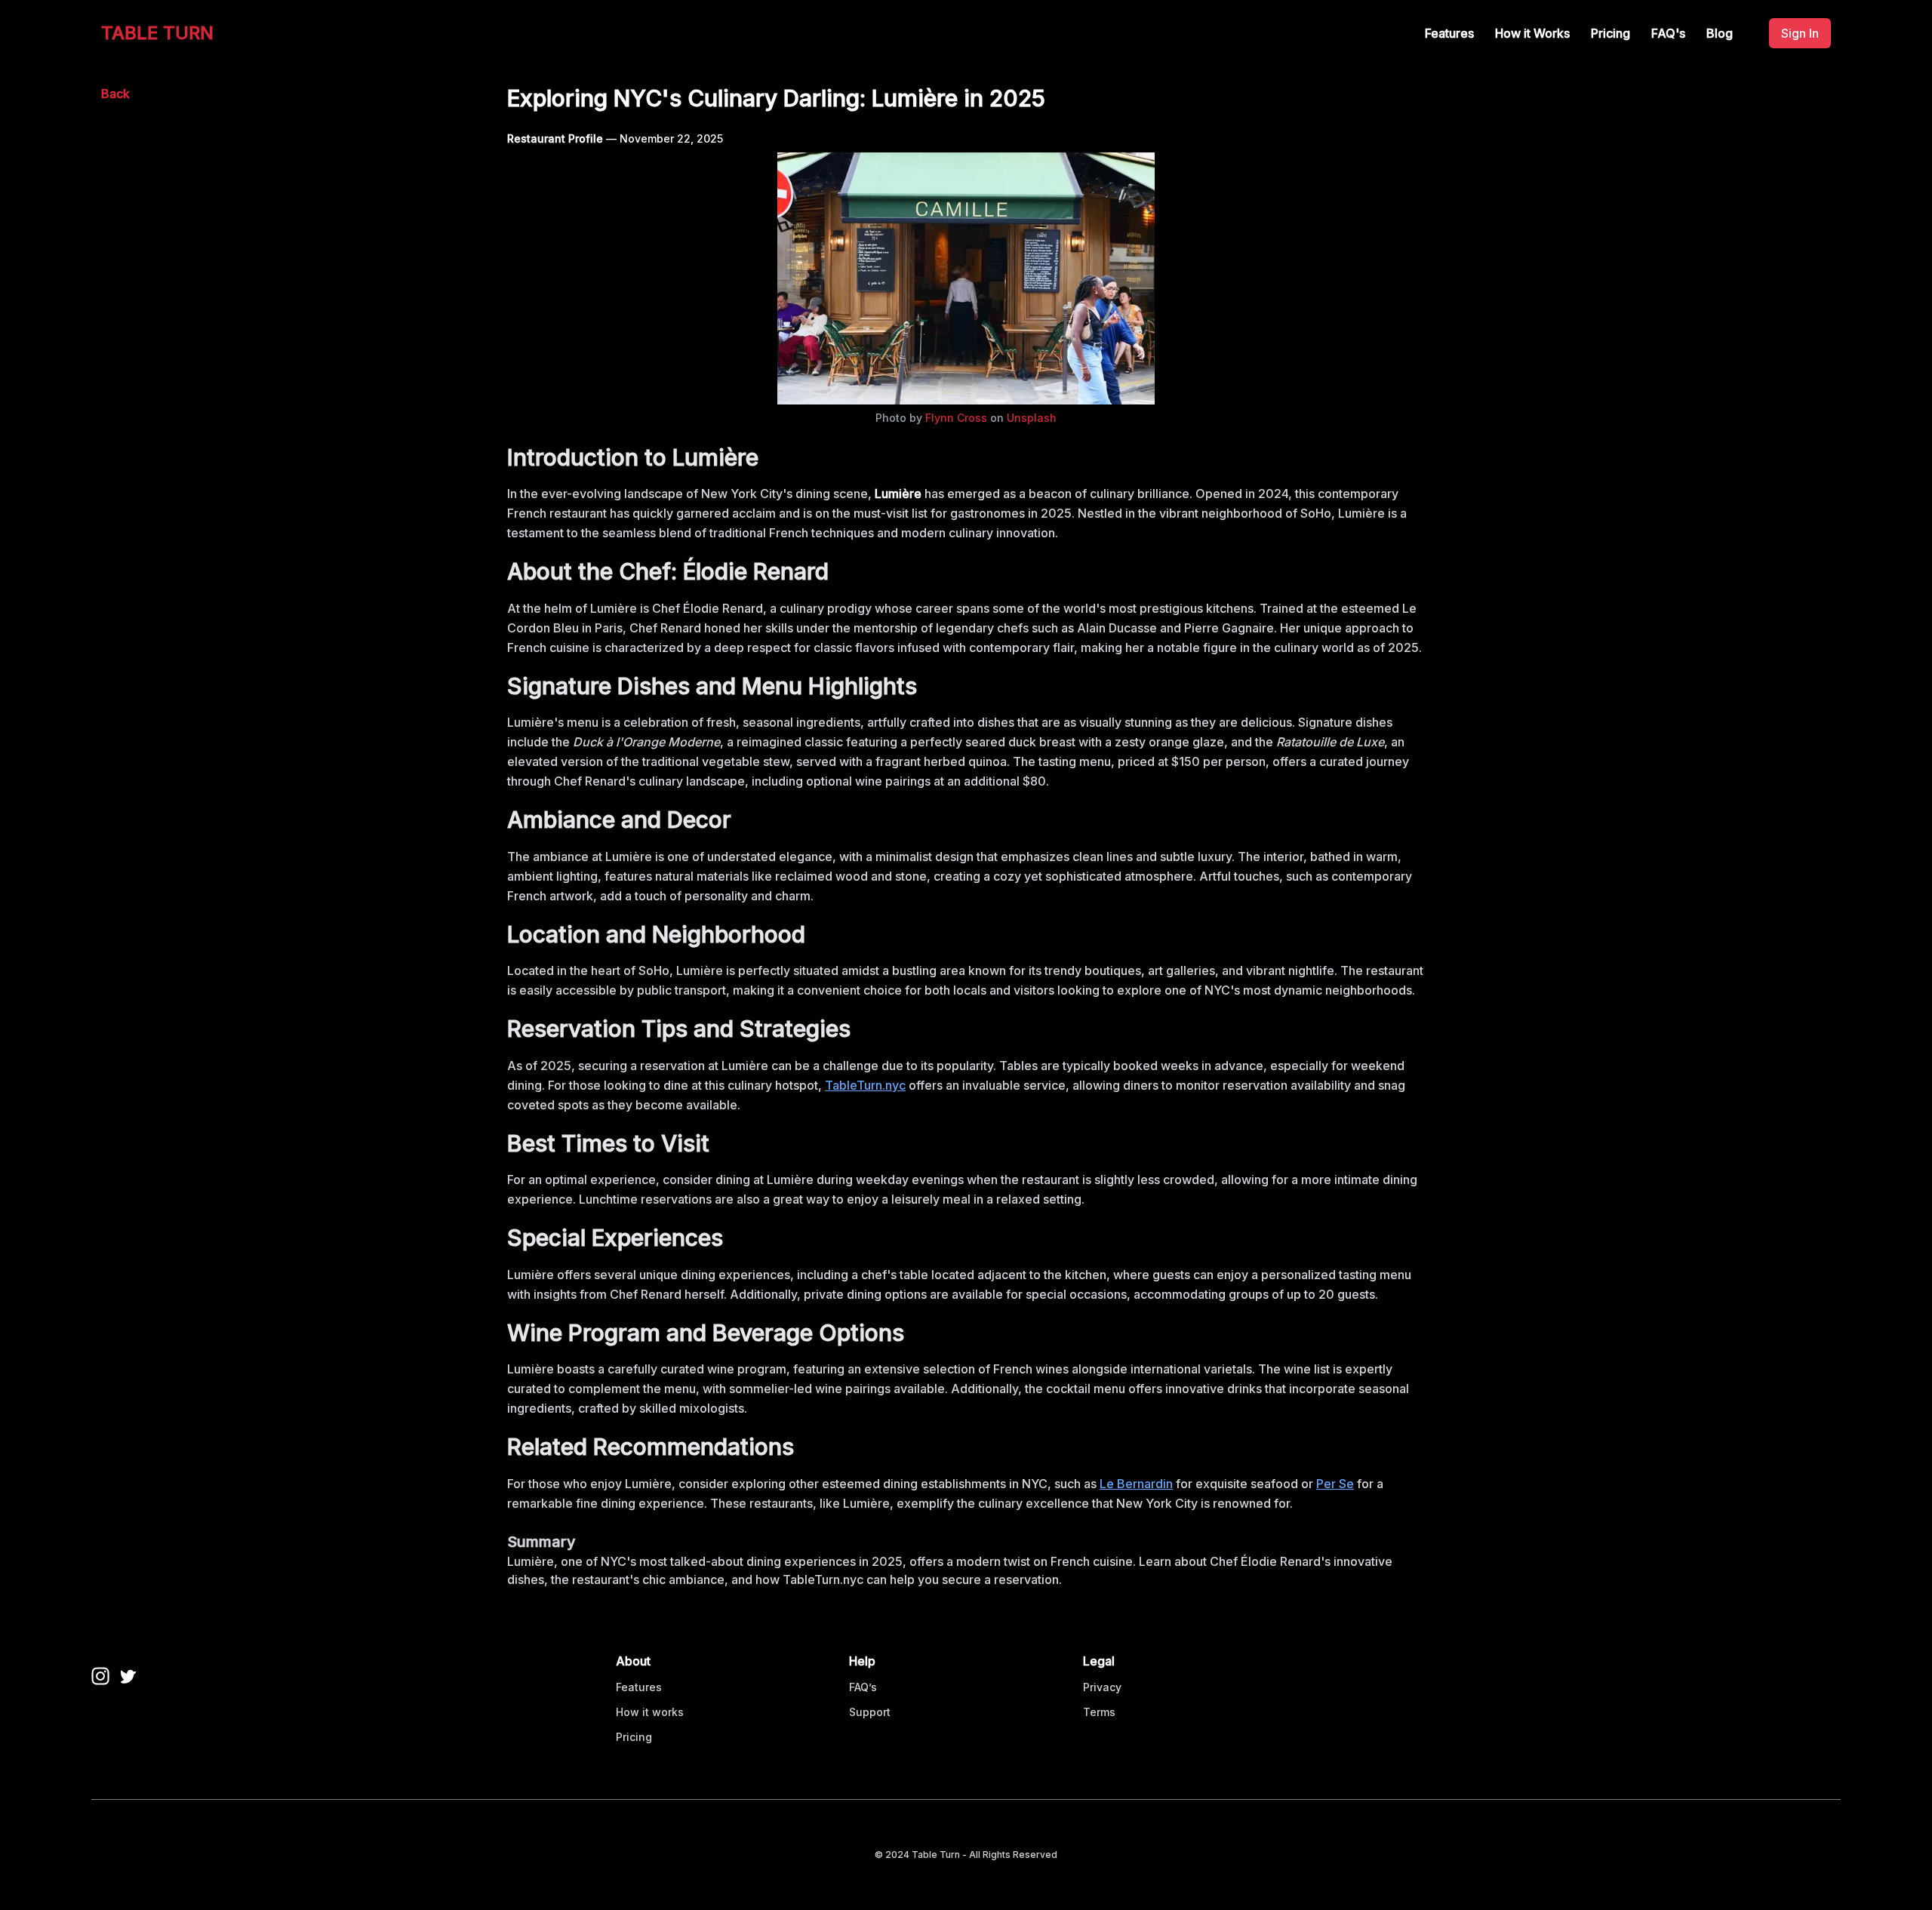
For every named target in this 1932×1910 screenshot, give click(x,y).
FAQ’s (863, 1687)
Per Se (1335, 1484)
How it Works (1532, 33)
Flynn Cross (956, 418)
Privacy (1102, 1687)
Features (1449, 33)
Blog (1720, 33)
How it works (650, 1712)
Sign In (1800, 33)
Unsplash (1032, 418)
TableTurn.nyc (865, 1085)
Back (115, 94)
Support (870, 1712)
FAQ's (1668, 33)
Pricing (1611, 33)
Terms (1099, 1712)
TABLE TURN (157, 33)
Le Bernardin (1136, 1484)
